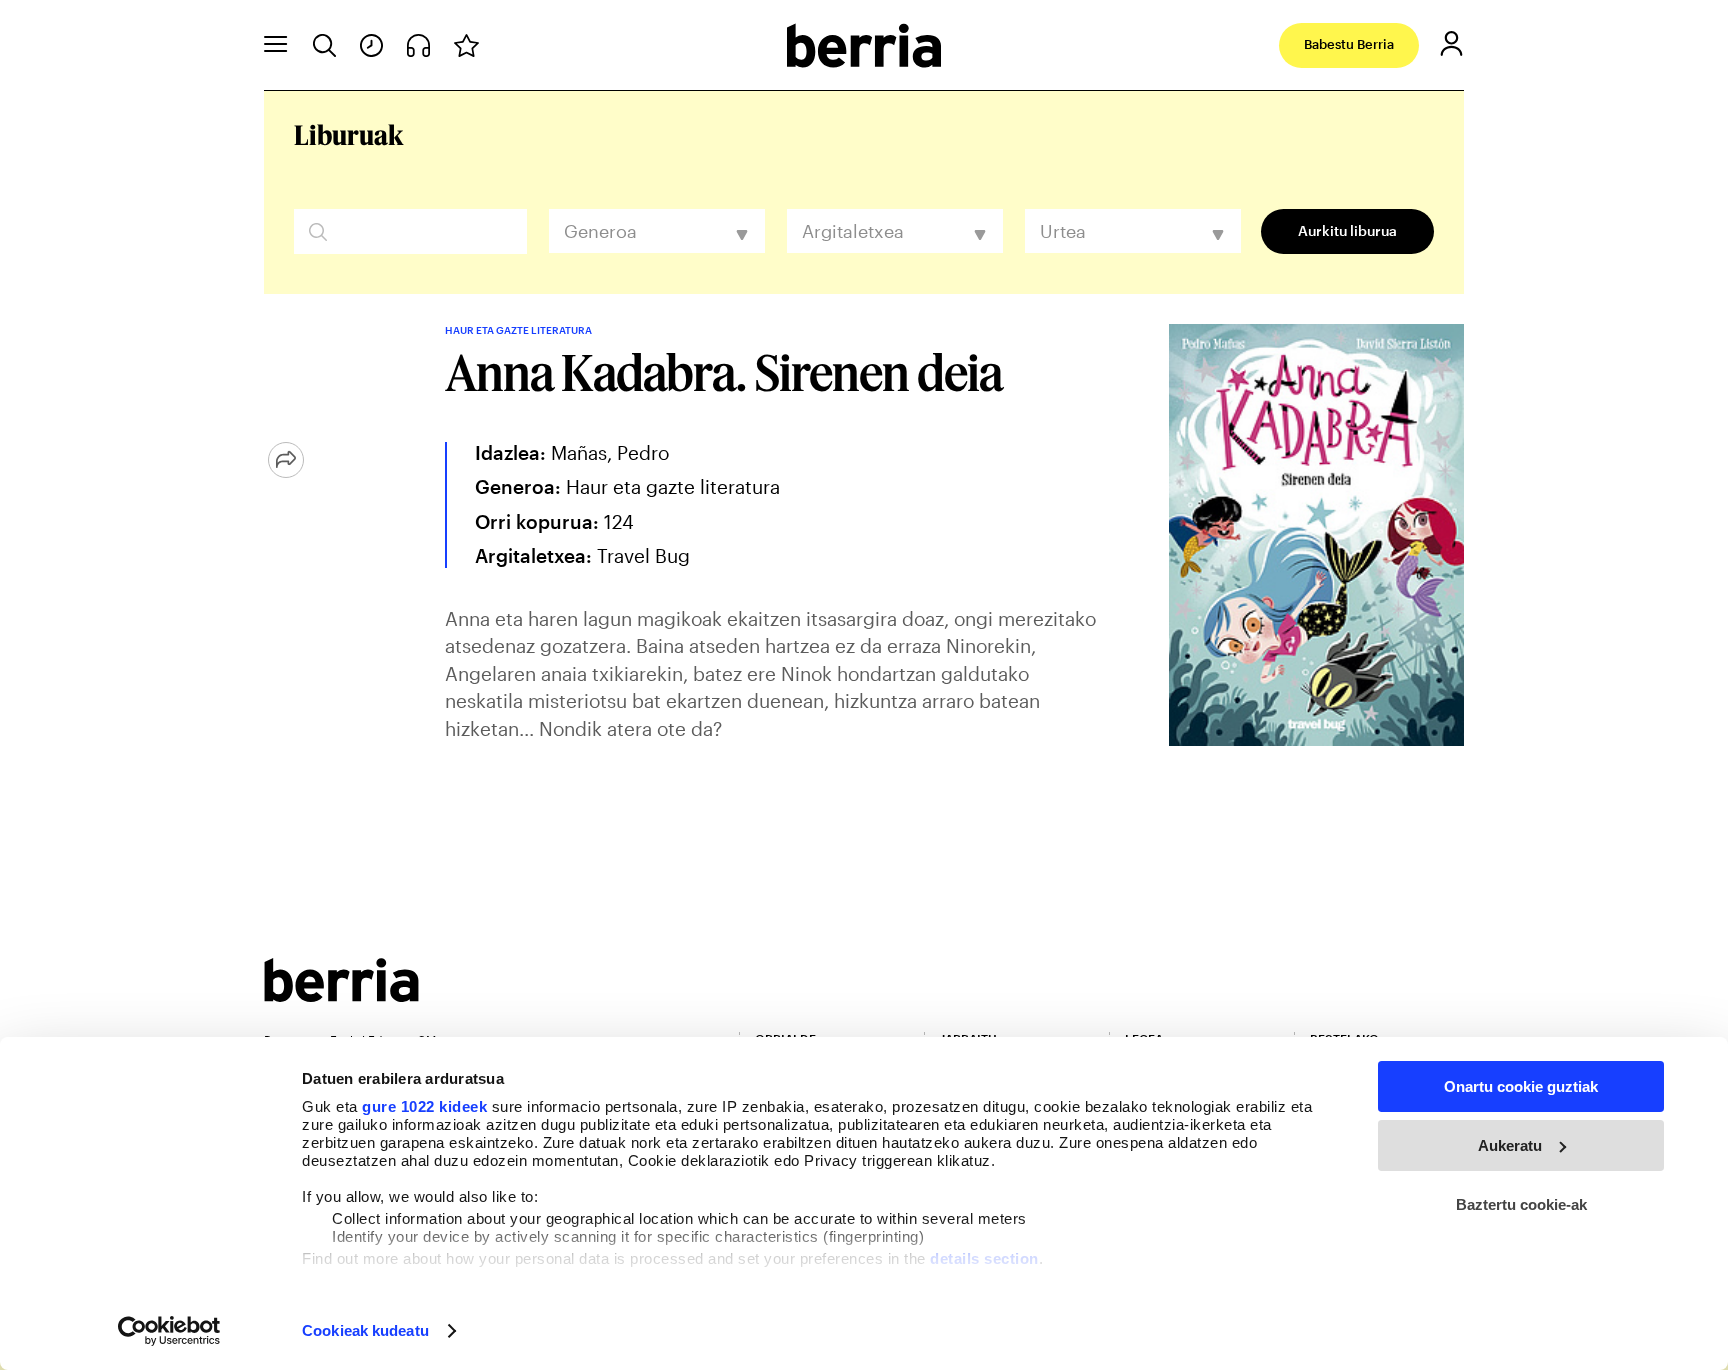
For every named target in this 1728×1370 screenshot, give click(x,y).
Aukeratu (1510, 1145)
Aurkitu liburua (1347, 230)
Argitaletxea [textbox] (853, 231)
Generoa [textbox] (600, 231)
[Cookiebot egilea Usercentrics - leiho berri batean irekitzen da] (169, 1331)
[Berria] (341, 995)
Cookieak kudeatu (365, 1330)
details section (984, 1258)
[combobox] (657, 231)
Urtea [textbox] (1063, 231)
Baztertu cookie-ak (1521, 1204)
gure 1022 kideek (424, 1106)
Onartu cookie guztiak (1521, 1086)
